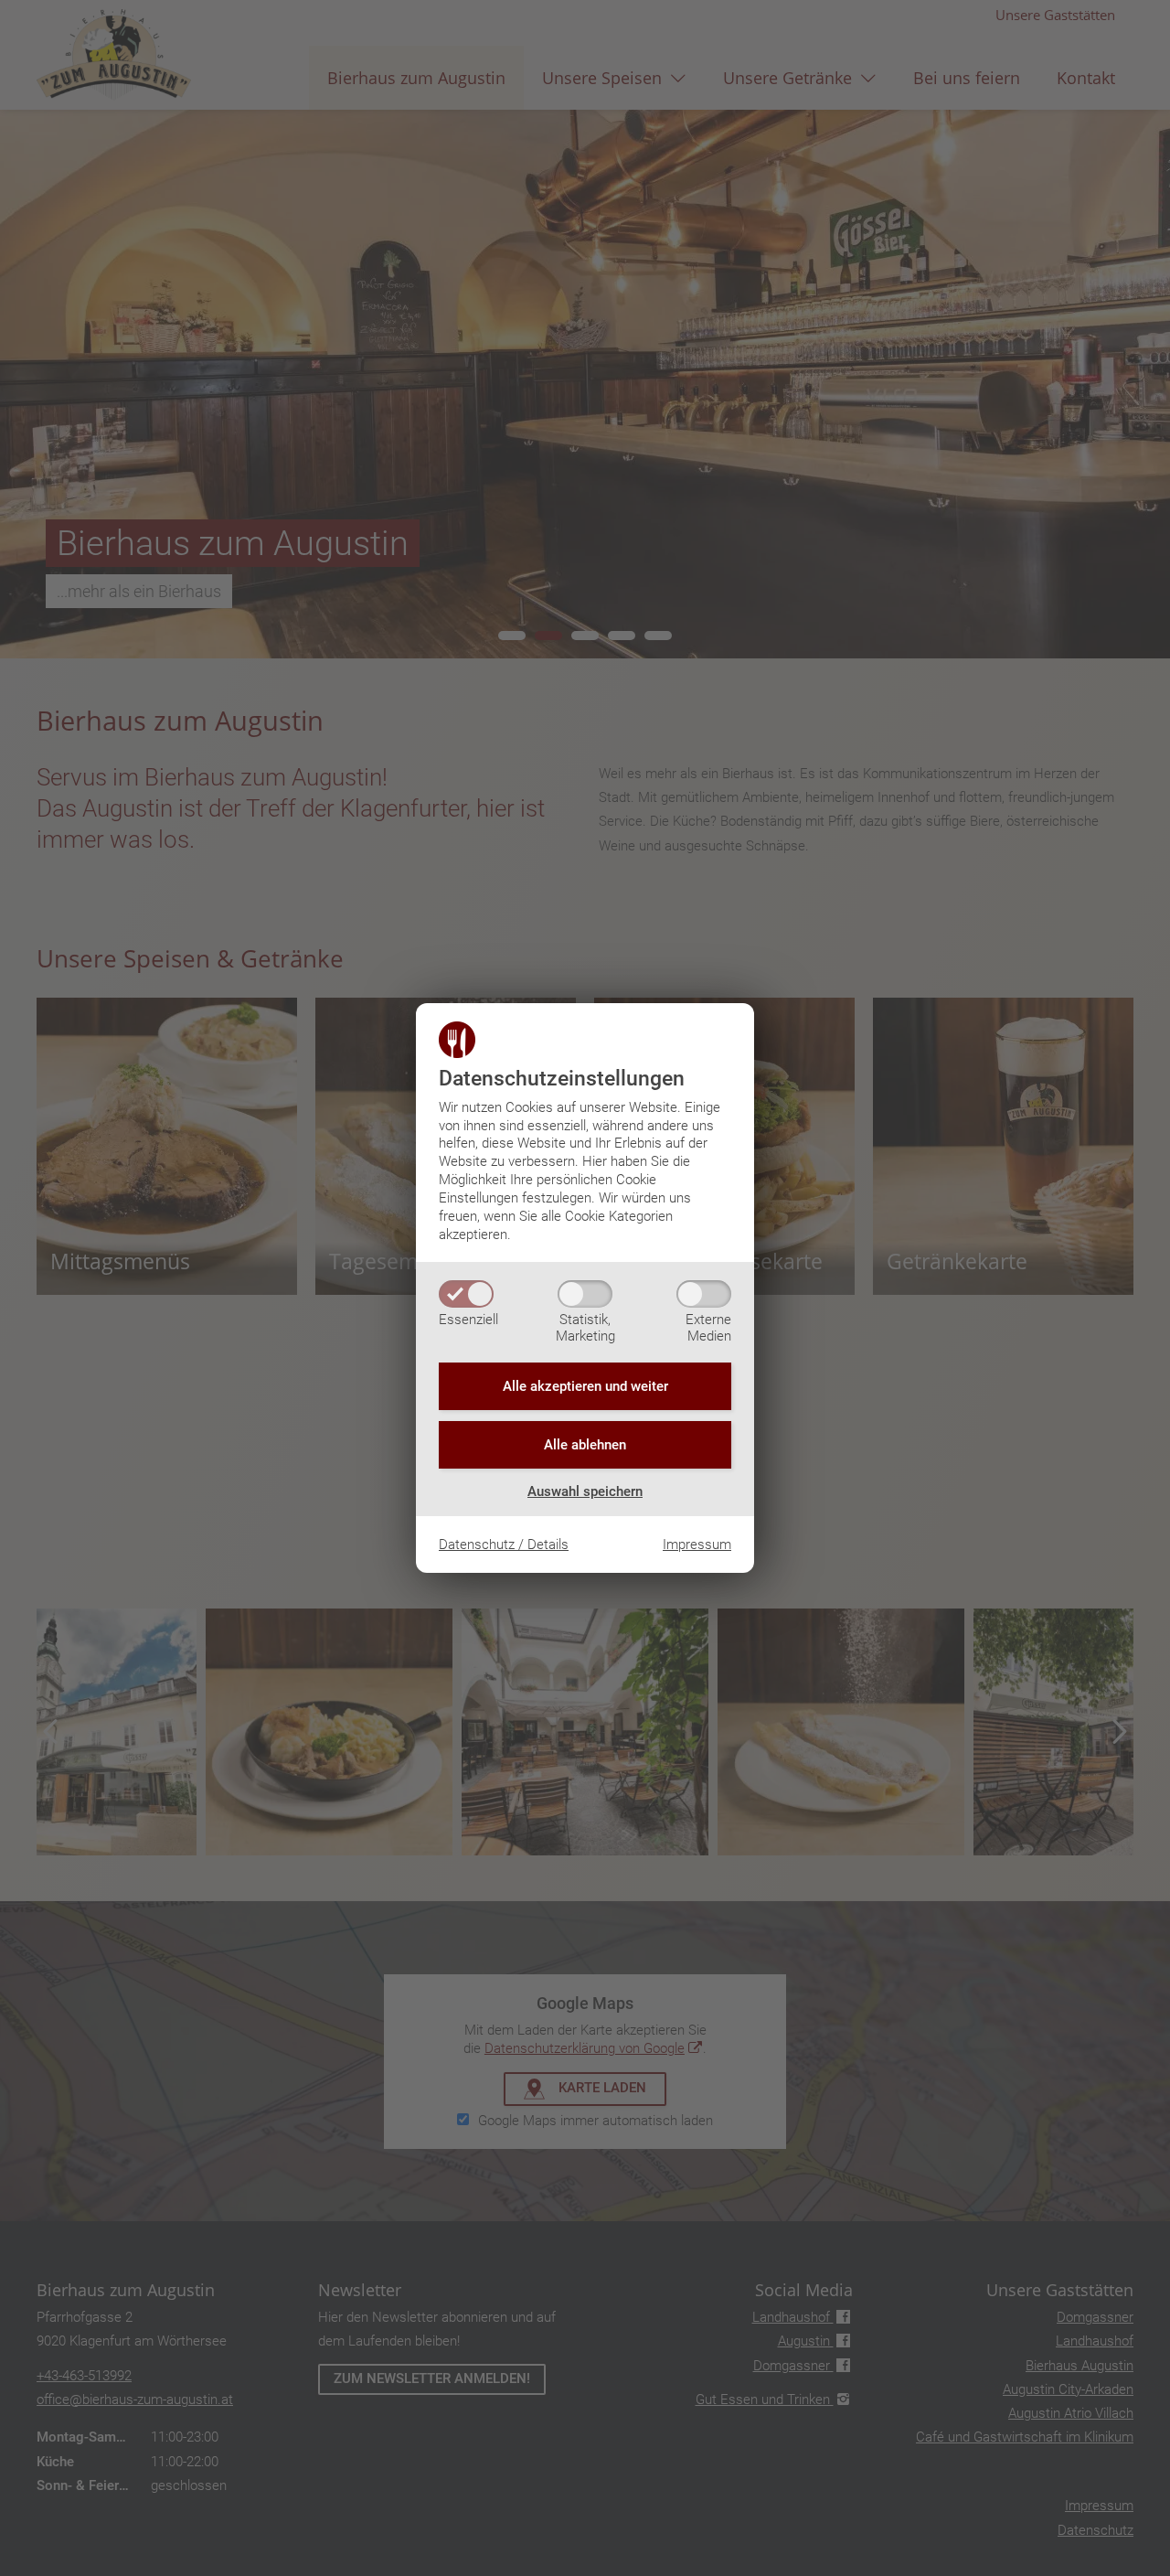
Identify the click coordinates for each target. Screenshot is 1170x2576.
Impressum (697, 1545)
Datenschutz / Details (504, 1545)
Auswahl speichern (585, 1491)
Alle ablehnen (585, 1445)
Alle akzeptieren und (585, 1386)
